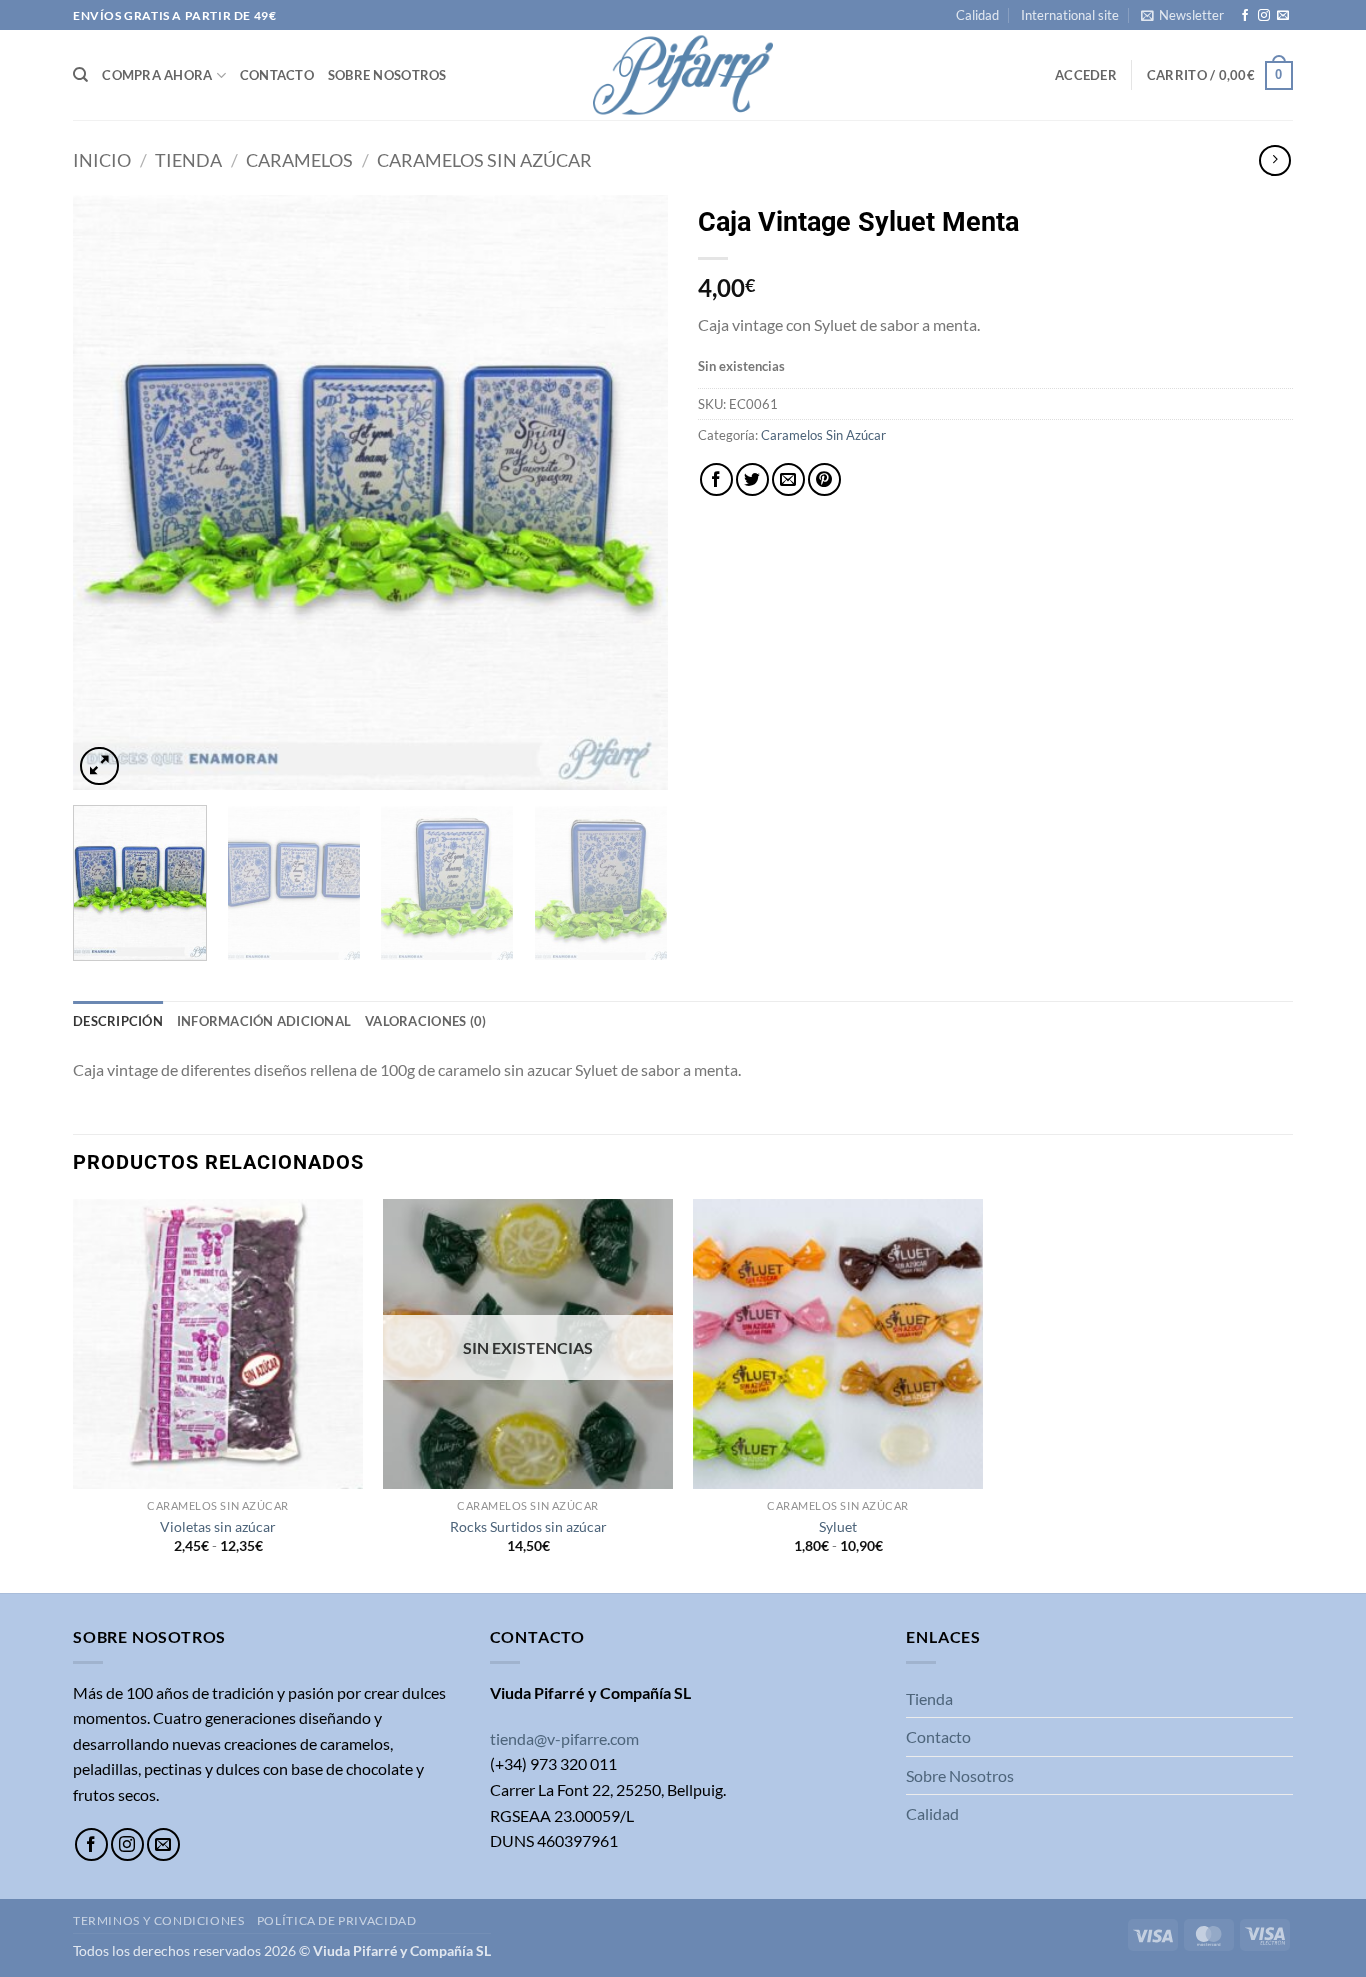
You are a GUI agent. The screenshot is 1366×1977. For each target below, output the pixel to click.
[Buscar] (80, 75)
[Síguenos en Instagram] (1264, 16)
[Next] (631, 492)
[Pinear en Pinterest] (824, 479)
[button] (1182, 15)
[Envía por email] (788, 479)
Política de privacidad (336, 1920)
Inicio (102, 160)
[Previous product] (1274, 160)
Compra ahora (157, 75)
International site (1070, 15)
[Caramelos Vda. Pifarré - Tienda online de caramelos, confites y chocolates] (683, 75)
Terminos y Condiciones (158, 1920)
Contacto (277, 75)
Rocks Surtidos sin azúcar (528, 1526)
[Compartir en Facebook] (716, 479)
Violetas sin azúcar (218, 1526)
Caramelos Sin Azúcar (484, 160)
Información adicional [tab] (264, 1021)
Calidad (977, 15)
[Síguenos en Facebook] (1245, 16)
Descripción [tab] (118, 1021)
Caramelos (299, 160)
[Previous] (110, 492)
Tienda (188, 160)
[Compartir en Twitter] (752, 479)
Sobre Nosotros (387, 75)
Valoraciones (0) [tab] (425, 1021)
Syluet (838, 1526)
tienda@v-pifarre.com (564, 1738)
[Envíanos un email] (1283, 16)
